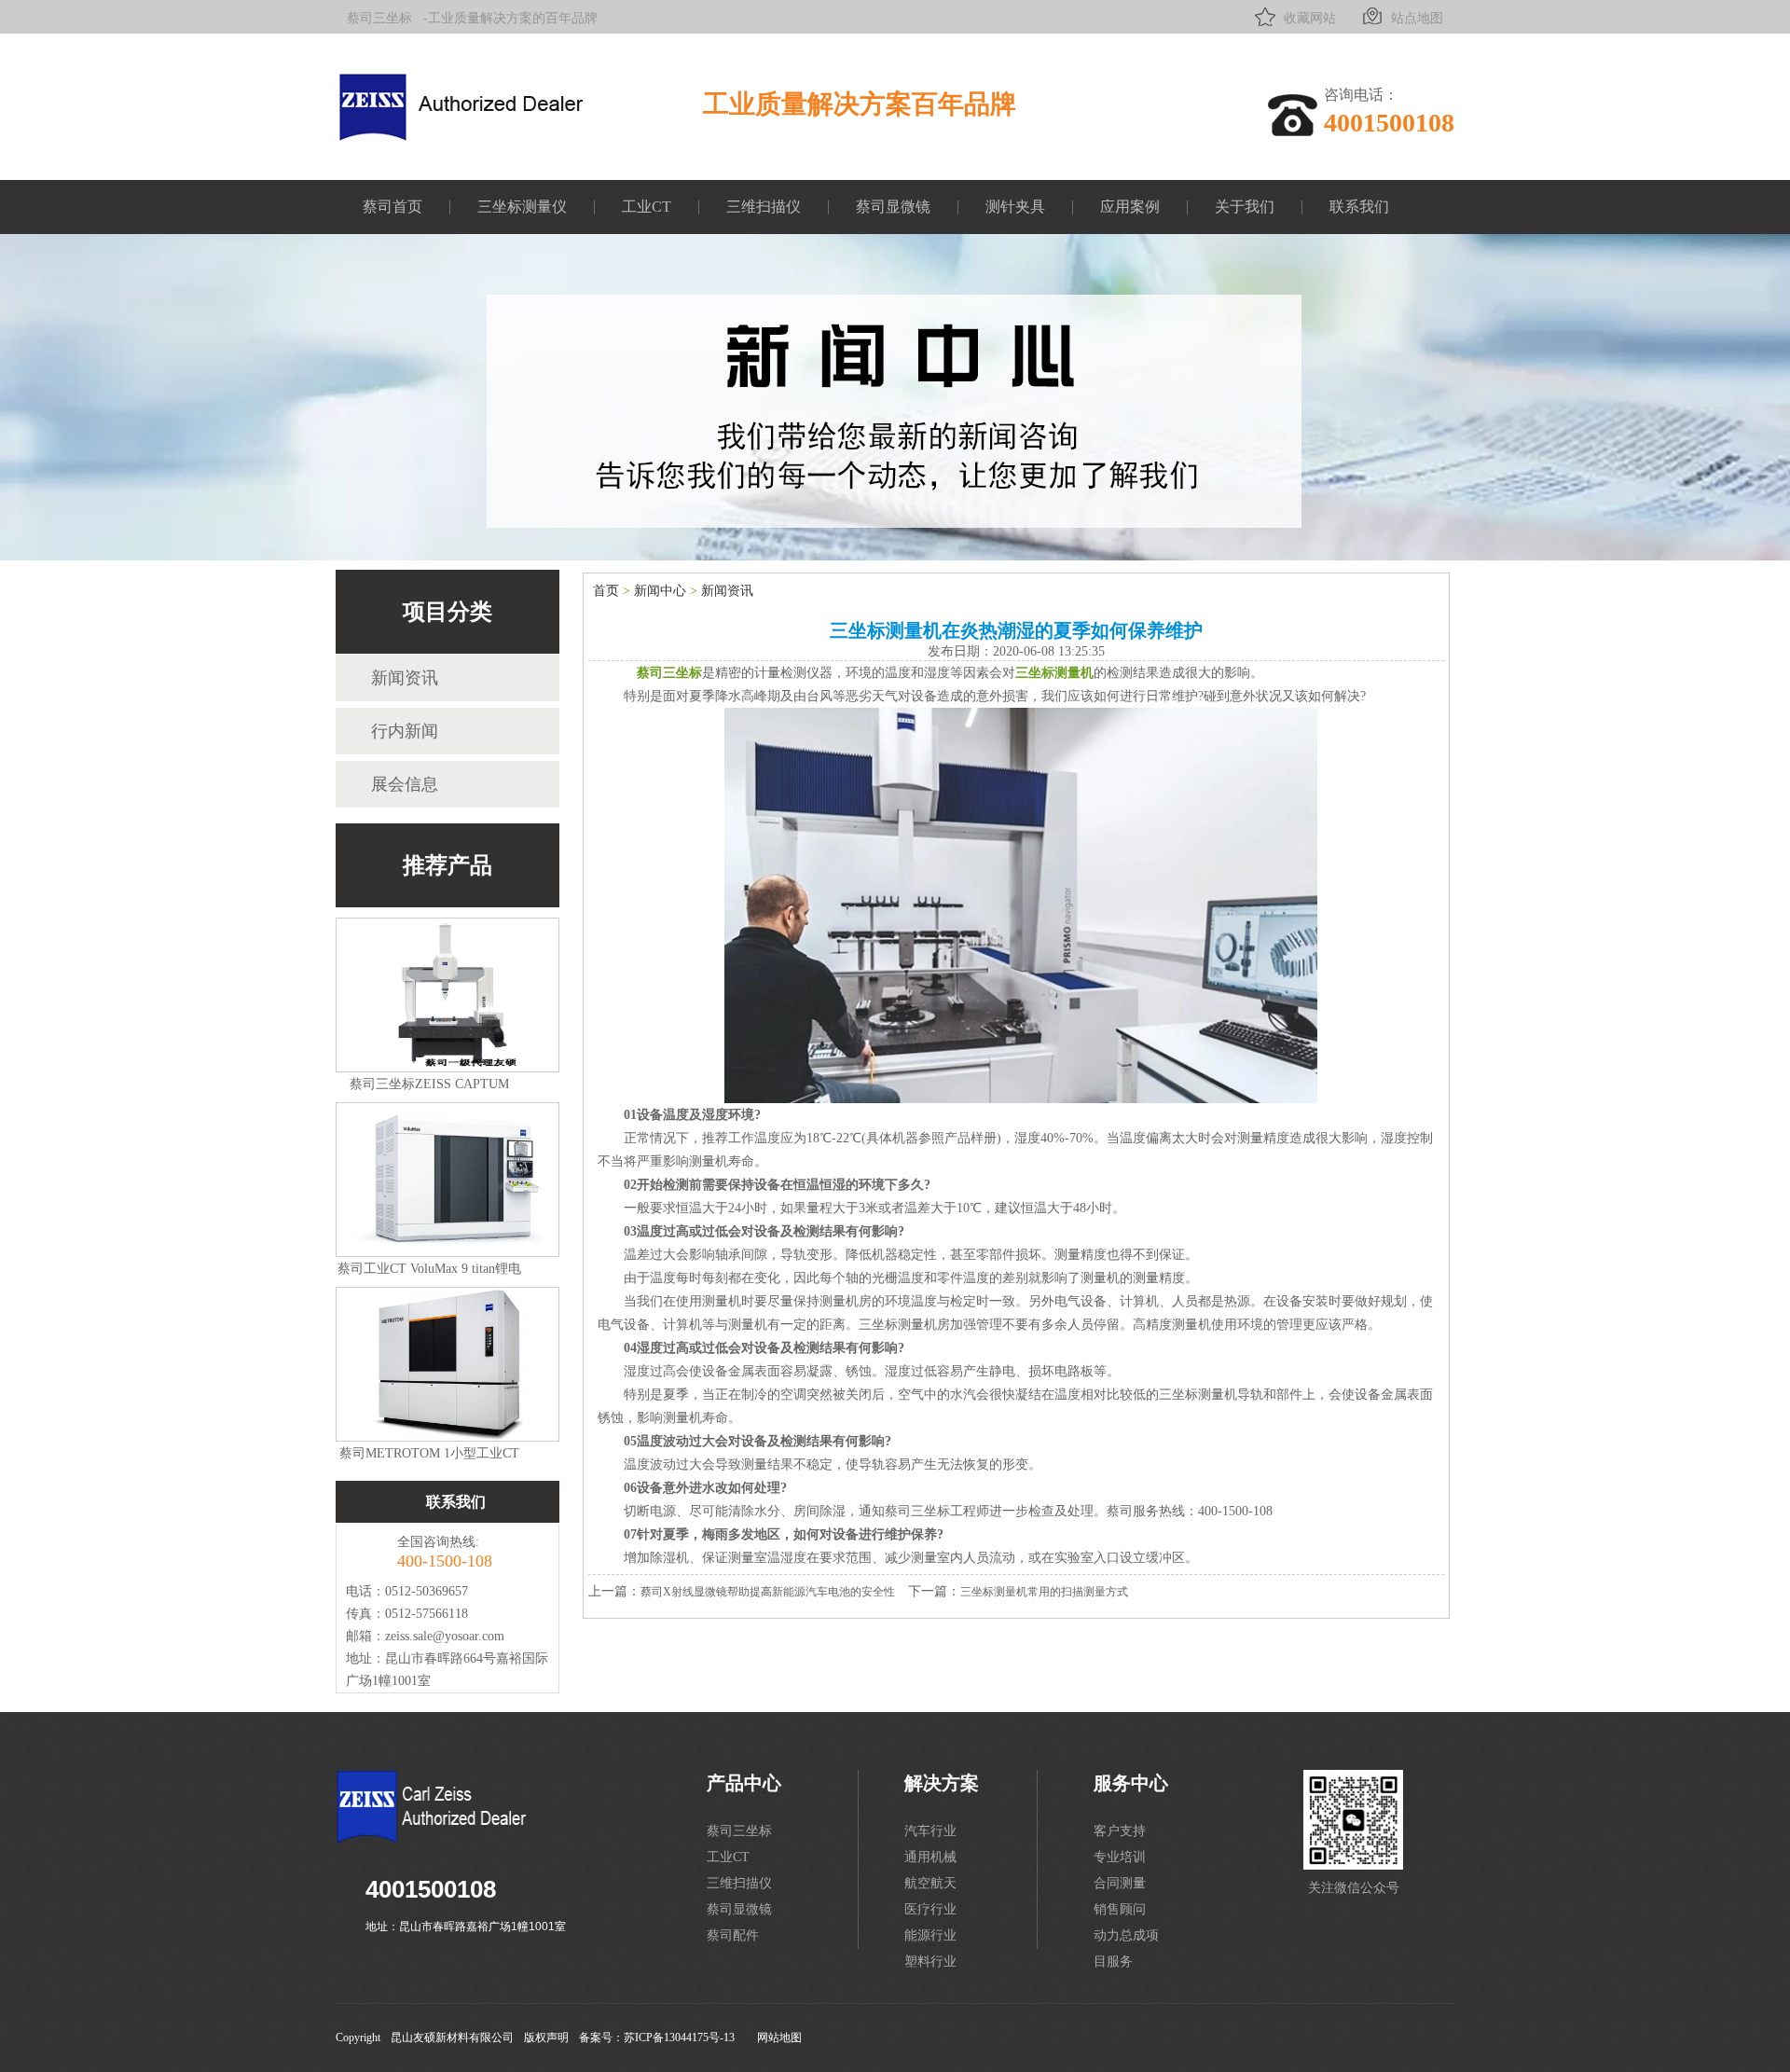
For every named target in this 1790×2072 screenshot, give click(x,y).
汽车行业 (930, 1831)
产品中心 (744, 1783)
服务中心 (1131, 1783)
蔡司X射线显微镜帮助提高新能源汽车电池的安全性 (768, 1592)
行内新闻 (405, 731)
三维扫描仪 (764, 207)
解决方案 (942, 1783)
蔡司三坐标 (379, 18)
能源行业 (930, 1935)
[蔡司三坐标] (471, 131)
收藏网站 (1310, 18)
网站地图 (779, 2037)
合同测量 (1120, 1883)
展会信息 (405, 784)
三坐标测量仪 (522, 207)
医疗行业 (930, 1909)
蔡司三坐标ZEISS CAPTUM (429, 1084)
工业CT (647, 207)
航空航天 (930, 1883)
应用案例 (1130, 207)
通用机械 (930, 1857)
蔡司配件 (733, 1935)
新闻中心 (660, 591)
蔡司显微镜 (893, 207)
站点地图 (1417, 18)
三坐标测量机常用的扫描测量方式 (1044, 1592)
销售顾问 (1120, 1909)
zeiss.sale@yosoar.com (445, 1636)
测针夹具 (1015, 207)
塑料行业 (930, 1961)
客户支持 (1120, 1831)
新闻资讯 (405, 678)
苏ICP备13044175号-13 (679, 2037)
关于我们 (1245, 207)
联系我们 (1359, 207)
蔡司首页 (392, 207)
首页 (606, 591)
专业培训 (1120, 1857)
